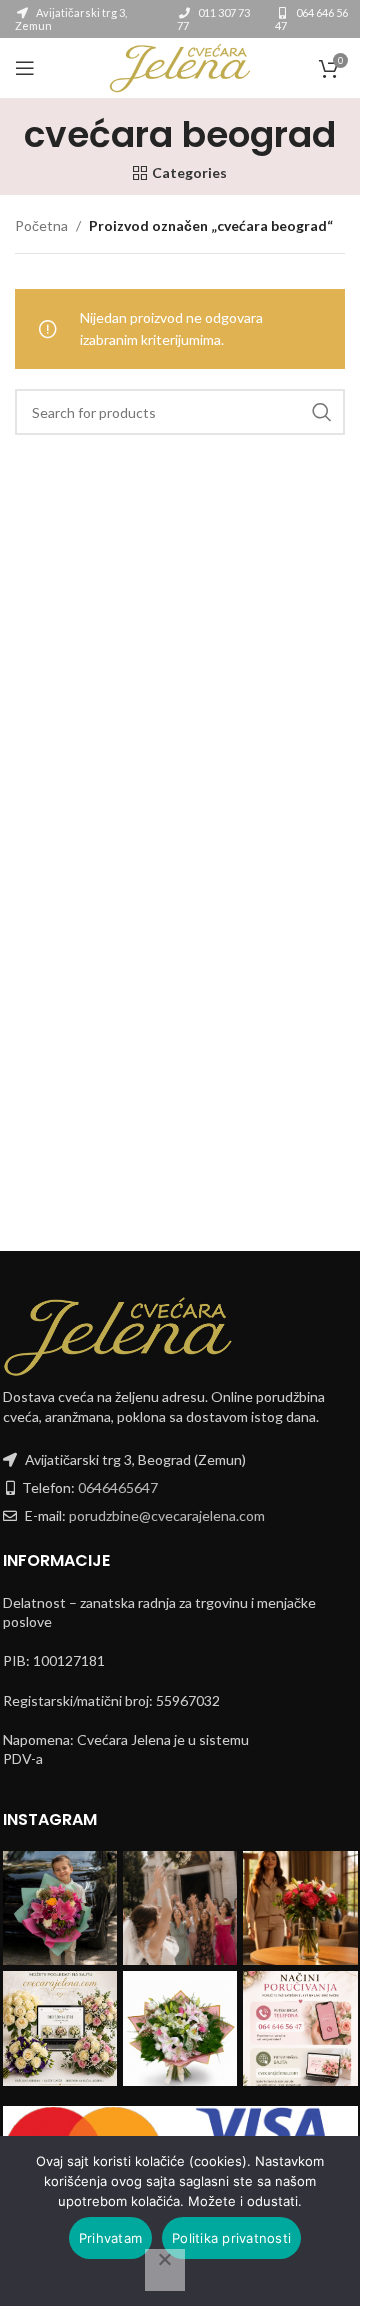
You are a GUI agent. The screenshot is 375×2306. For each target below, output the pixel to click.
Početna (41, 225)
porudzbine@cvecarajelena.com (167, 1515)
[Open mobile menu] (25, 68)
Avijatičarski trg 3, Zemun (71, 19)
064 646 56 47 (311, 19)
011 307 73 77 (213, 19)
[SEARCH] (322, 412)
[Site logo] (180, 66)
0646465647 (118, 1487)
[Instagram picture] (60, 1908)
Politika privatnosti (231, 2238)
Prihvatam (110, 2238)
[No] (165, 2270)
